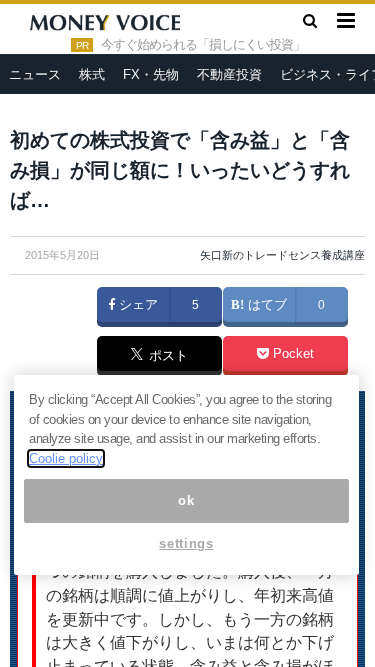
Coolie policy (66, 458)
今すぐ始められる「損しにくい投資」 (203, 45)
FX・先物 (151, 74)
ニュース (35, 74)
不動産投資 (229, 74)
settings (186, 543)
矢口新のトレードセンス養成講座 (282, 255)
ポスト (166, 357)
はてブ (265, 305)
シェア (136, 305)
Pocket (291, 354)
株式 (92, 74)
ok (186, 500)
